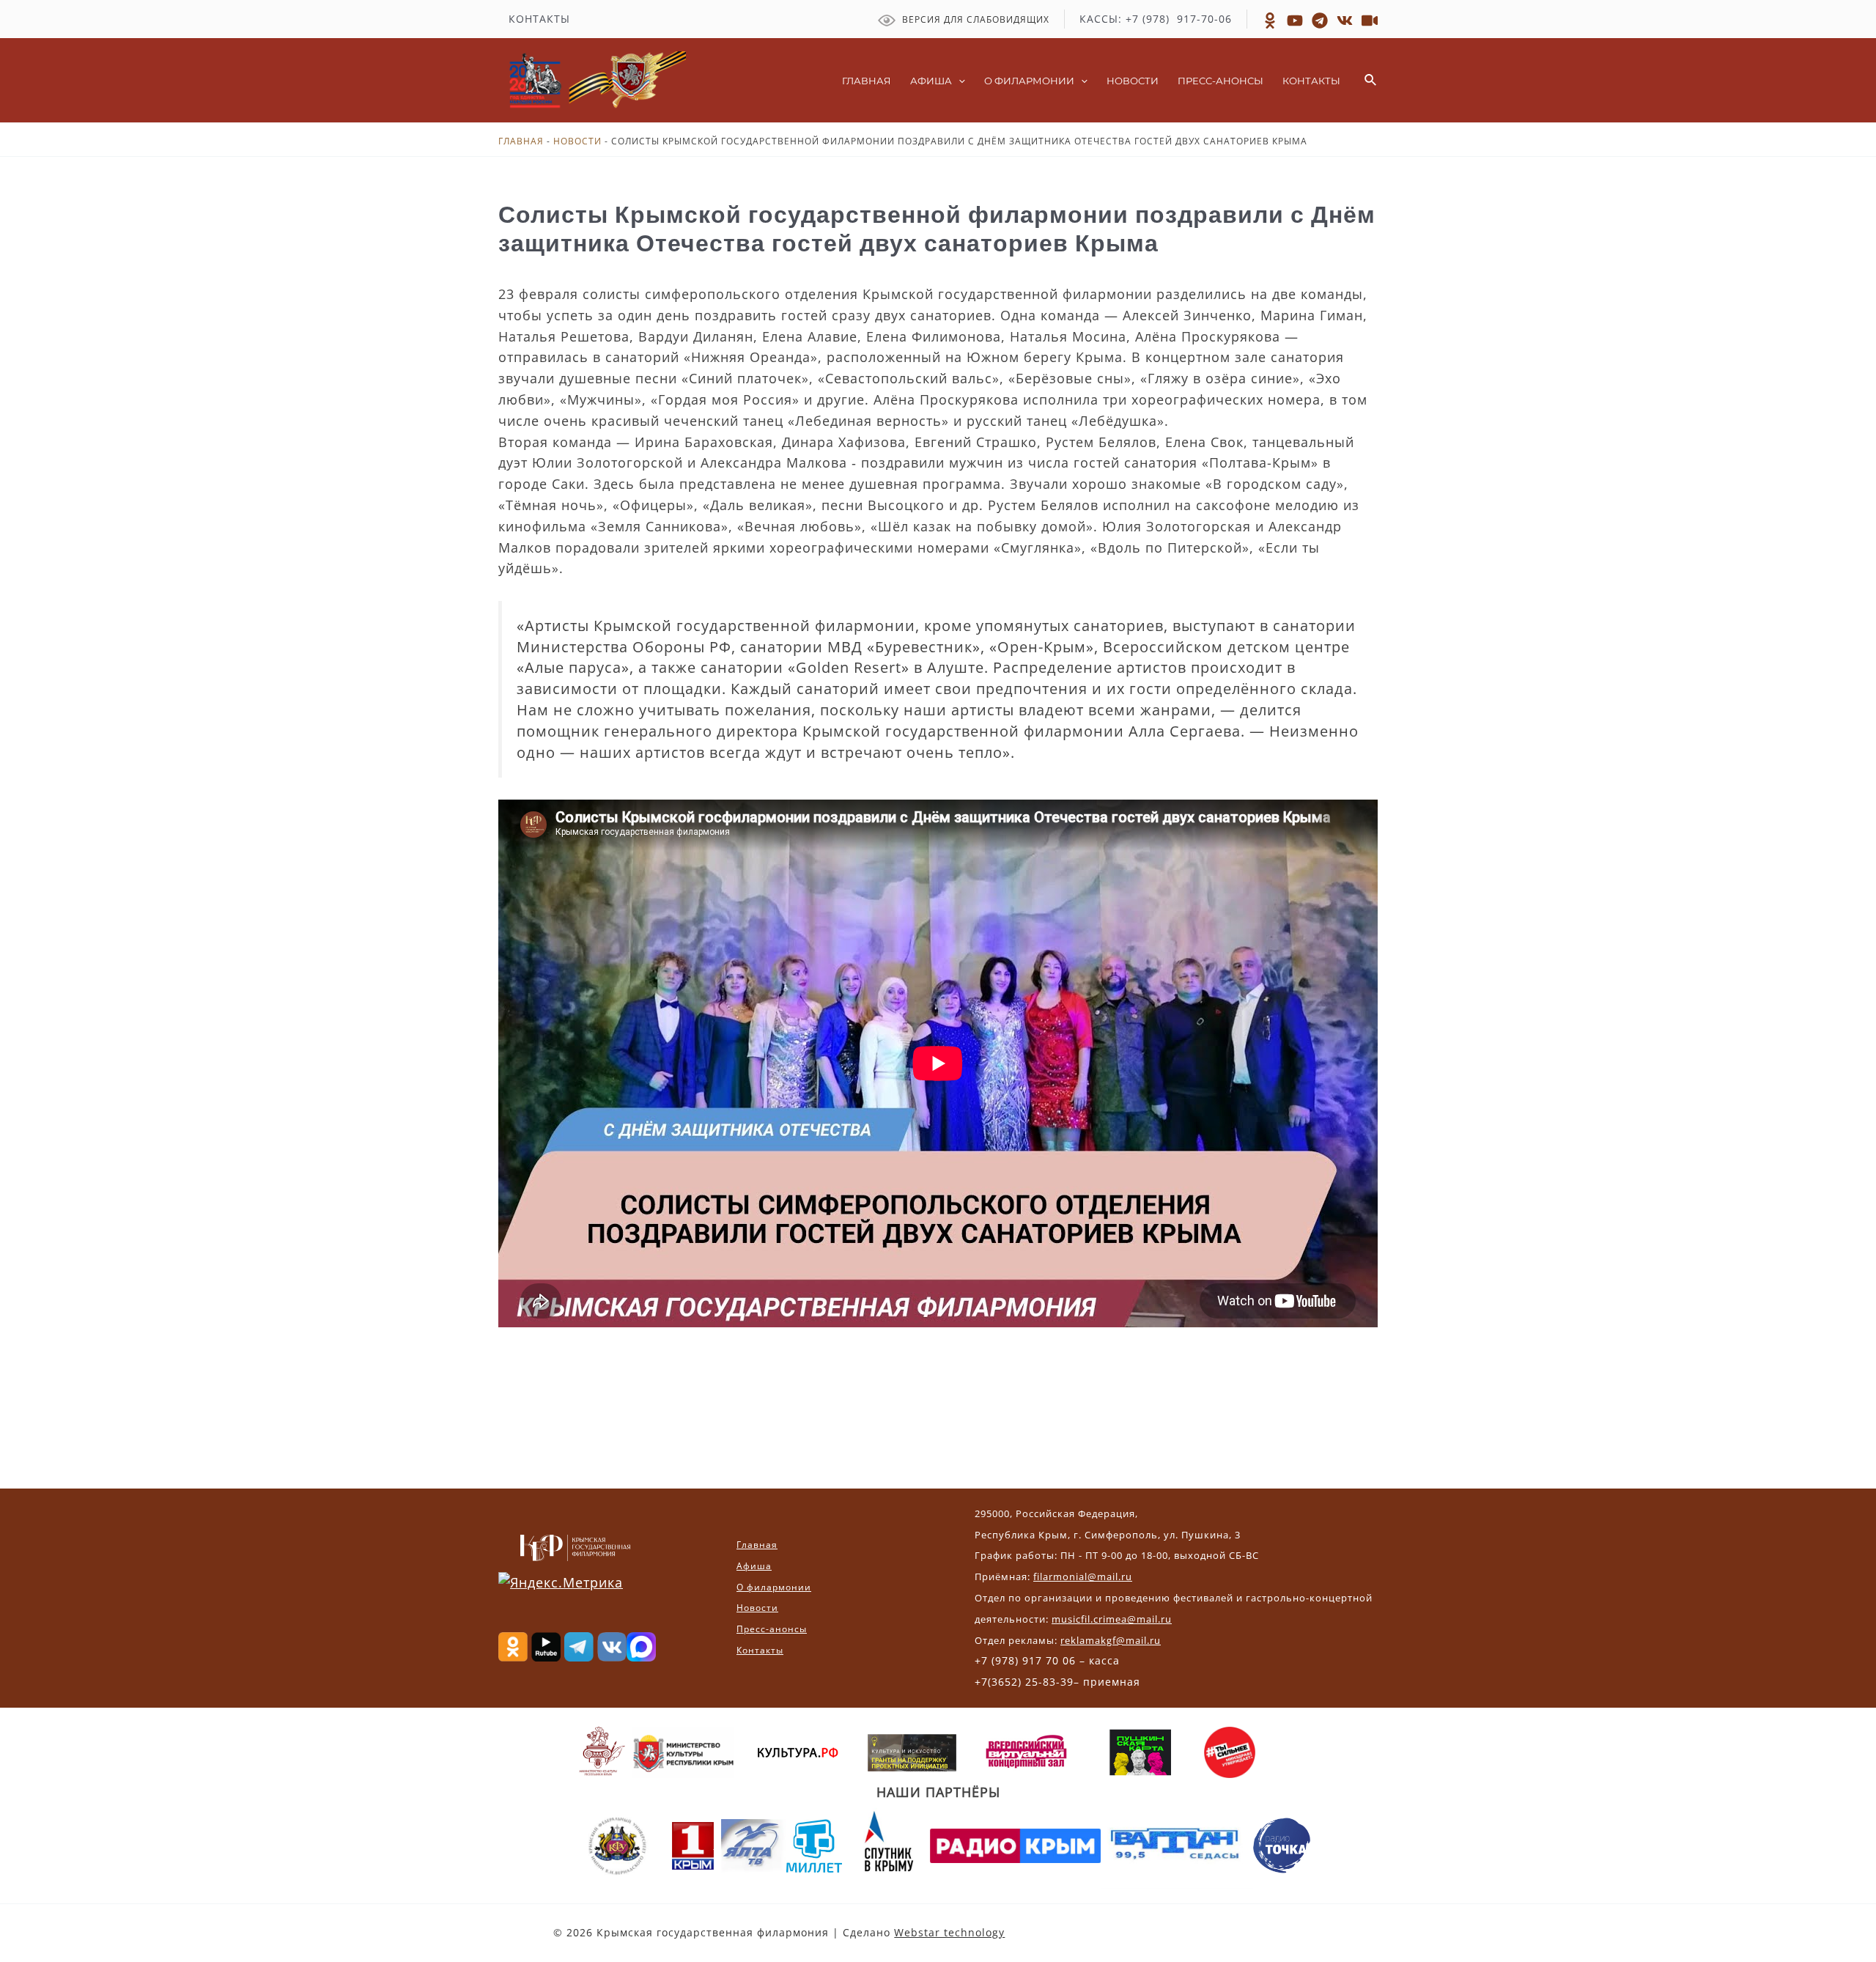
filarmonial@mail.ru (1083, 1576)
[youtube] (1370, 21)
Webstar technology (949, 1932)
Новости (577, 141)
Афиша (754, 1566)
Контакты (760, 1650)
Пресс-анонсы (772, 1629)
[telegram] (1320, 21)
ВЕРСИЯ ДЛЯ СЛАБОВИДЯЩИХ (974, 19)
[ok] (1270, 21)
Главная (521, 141)
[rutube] (1295, 21)
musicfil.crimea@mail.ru (1112, 1619)
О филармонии (774, 1587)
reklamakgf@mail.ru (1111, 1640)
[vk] (1345, 21)
